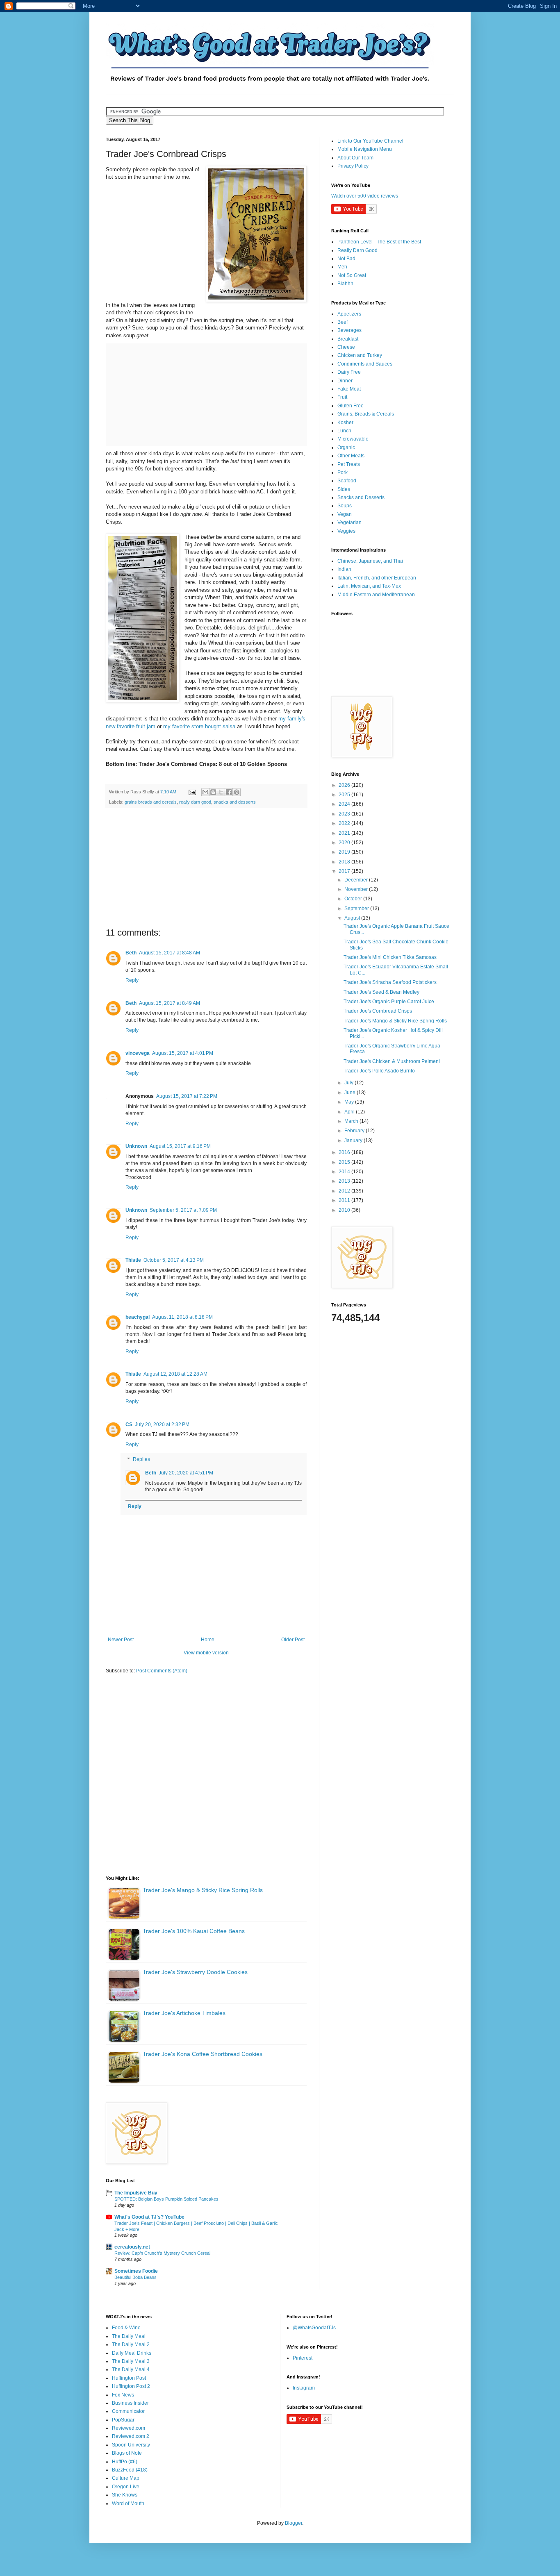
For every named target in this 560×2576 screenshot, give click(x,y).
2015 (345, 1162)
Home (208, 1640)
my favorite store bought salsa (199, 726)
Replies (141, 1459)
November (357, 889)
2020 (345, 843)
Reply (132, 980)
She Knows (125, 2495)
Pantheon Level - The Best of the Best (379, 242)
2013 (345, 1181)
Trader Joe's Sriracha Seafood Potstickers (390, 982)
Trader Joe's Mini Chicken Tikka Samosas (390, 957)
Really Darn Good (357, 250)
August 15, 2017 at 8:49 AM (170, 1003)
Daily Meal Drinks (132, 2353)
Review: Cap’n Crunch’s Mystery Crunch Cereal (162, 2253)
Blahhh (345, 284)
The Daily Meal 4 (131, 2369)
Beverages (349, 330)
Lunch (344, 431)
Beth (131, 953)
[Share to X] (221, 792)
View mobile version (206, 1653)
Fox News (123, 2395)
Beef (343, 322)
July (349, 1083)
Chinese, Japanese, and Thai (370, 561)
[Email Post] (192, 792)
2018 (345, 862)
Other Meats (351, 456)
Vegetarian (349, 522)
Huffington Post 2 (131, 2386)
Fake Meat (349, 389)
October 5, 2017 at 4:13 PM (174, 1260)
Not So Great (352, 275)
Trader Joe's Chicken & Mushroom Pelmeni (392, 1061)
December (357, 880)
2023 (345, 814)
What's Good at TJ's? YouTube (149, 2217)
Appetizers (349, 314)
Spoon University (131, 2445)
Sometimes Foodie (136, 2271)
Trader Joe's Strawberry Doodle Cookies (195, 1972)
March (352, 1121)
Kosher (345, 423)
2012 (345, 1191)
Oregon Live (126, 2487)
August (353, 918)
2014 (345, 1172)
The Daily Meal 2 (131, 2344)
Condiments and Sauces (365, 364)
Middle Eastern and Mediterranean (376, 595)
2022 (345, 823)
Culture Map (126, 2478)
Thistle (133, 1260)
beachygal (138, 1317)
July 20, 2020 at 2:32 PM (162, 1424)
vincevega (138, 1053)
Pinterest (303, 2358)
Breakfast (348, 339)
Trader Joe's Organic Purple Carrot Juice (389, 1002)
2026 (345, 785)
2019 (345, 852)
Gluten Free (351, 406)
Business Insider (130, 2403)
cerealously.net (132, 2247)
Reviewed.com (129, 2428)
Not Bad (346, 259)
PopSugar (123, 2420)
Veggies (346, 531)
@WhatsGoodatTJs (314, 2328)
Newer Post (121, 1640)
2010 (345, 1210)
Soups (345, 506)
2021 (345, 833)
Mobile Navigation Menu (365, 149)
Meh (342, 267)
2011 (345, 1200)
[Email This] (205, 792)
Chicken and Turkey (360, 355)
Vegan (345, 514)
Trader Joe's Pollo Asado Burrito (379, 1071)
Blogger (294, 2523)
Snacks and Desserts (361, 497)
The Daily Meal (129, 2336)
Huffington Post (129, 2378)
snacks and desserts (235, 802)
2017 (345, 871)
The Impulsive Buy (136, 2193)
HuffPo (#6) (125, 2462)
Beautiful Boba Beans (135, 2277)
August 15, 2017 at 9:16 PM (180, 1146)
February (355, 1131)
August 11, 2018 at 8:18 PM (182, 1317)
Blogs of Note (127, 2453)
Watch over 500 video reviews (365, 196)
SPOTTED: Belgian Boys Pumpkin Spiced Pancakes (166, 2199)
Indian (344, 569)
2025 (345, 795)
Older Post (293, 1640)
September (357, 909)
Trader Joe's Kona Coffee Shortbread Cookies (203, 2054)
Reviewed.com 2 (131, 2436)
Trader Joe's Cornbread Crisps (378, 1011)
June (351, 1093)
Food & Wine (126, 2328)
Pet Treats (349, 464)
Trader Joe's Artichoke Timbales (184, 2013)
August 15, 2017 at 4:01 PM (183, 1053)
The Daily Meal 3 (131, 2361)
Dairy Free (349, 372)
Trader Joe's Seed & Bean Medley (381, 992)
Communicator (128, 2411)
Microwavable (353, 439)
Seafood (347, 481)
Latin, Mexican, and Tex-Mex (369, 586)
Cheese (346, 347)
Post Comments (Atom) (162, 1671)
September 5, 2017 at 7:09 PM (183, 1210)
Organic (346, 448)
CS (129, 1424)
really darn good (195, 802)
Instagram (304, 2388)
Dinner (345, 381)
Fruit (342, 397)
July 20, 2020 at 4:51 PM (186, 1473)
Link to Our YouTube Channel (370, 141)
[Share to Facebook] (229, 792)
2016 (345, 1152)
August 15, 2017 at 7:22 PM (187, 1096)
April (350, 1112)
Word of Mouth (128, 2503)
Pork (343, 472)
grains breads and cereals (151, 802)
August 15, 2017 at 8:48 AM (170, 953)
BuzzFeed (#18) (130, 2470)
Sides (344, 489)
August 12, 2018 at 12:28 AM (175, 1374)
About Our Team (355, 158)
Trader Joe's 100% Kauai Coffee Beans (194, 1931)
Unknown (136, 1146)
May (350, 1102)
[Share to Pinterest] (237, 792)
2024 (345, 804)
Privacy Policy (353, 166)
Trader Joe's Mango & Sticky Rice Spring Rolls (203, 1890)
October (354, 899)
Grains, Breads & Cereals (366, 414)
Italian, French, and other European (377, 578)
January (354, 1140)
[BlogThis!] (213, 792)
